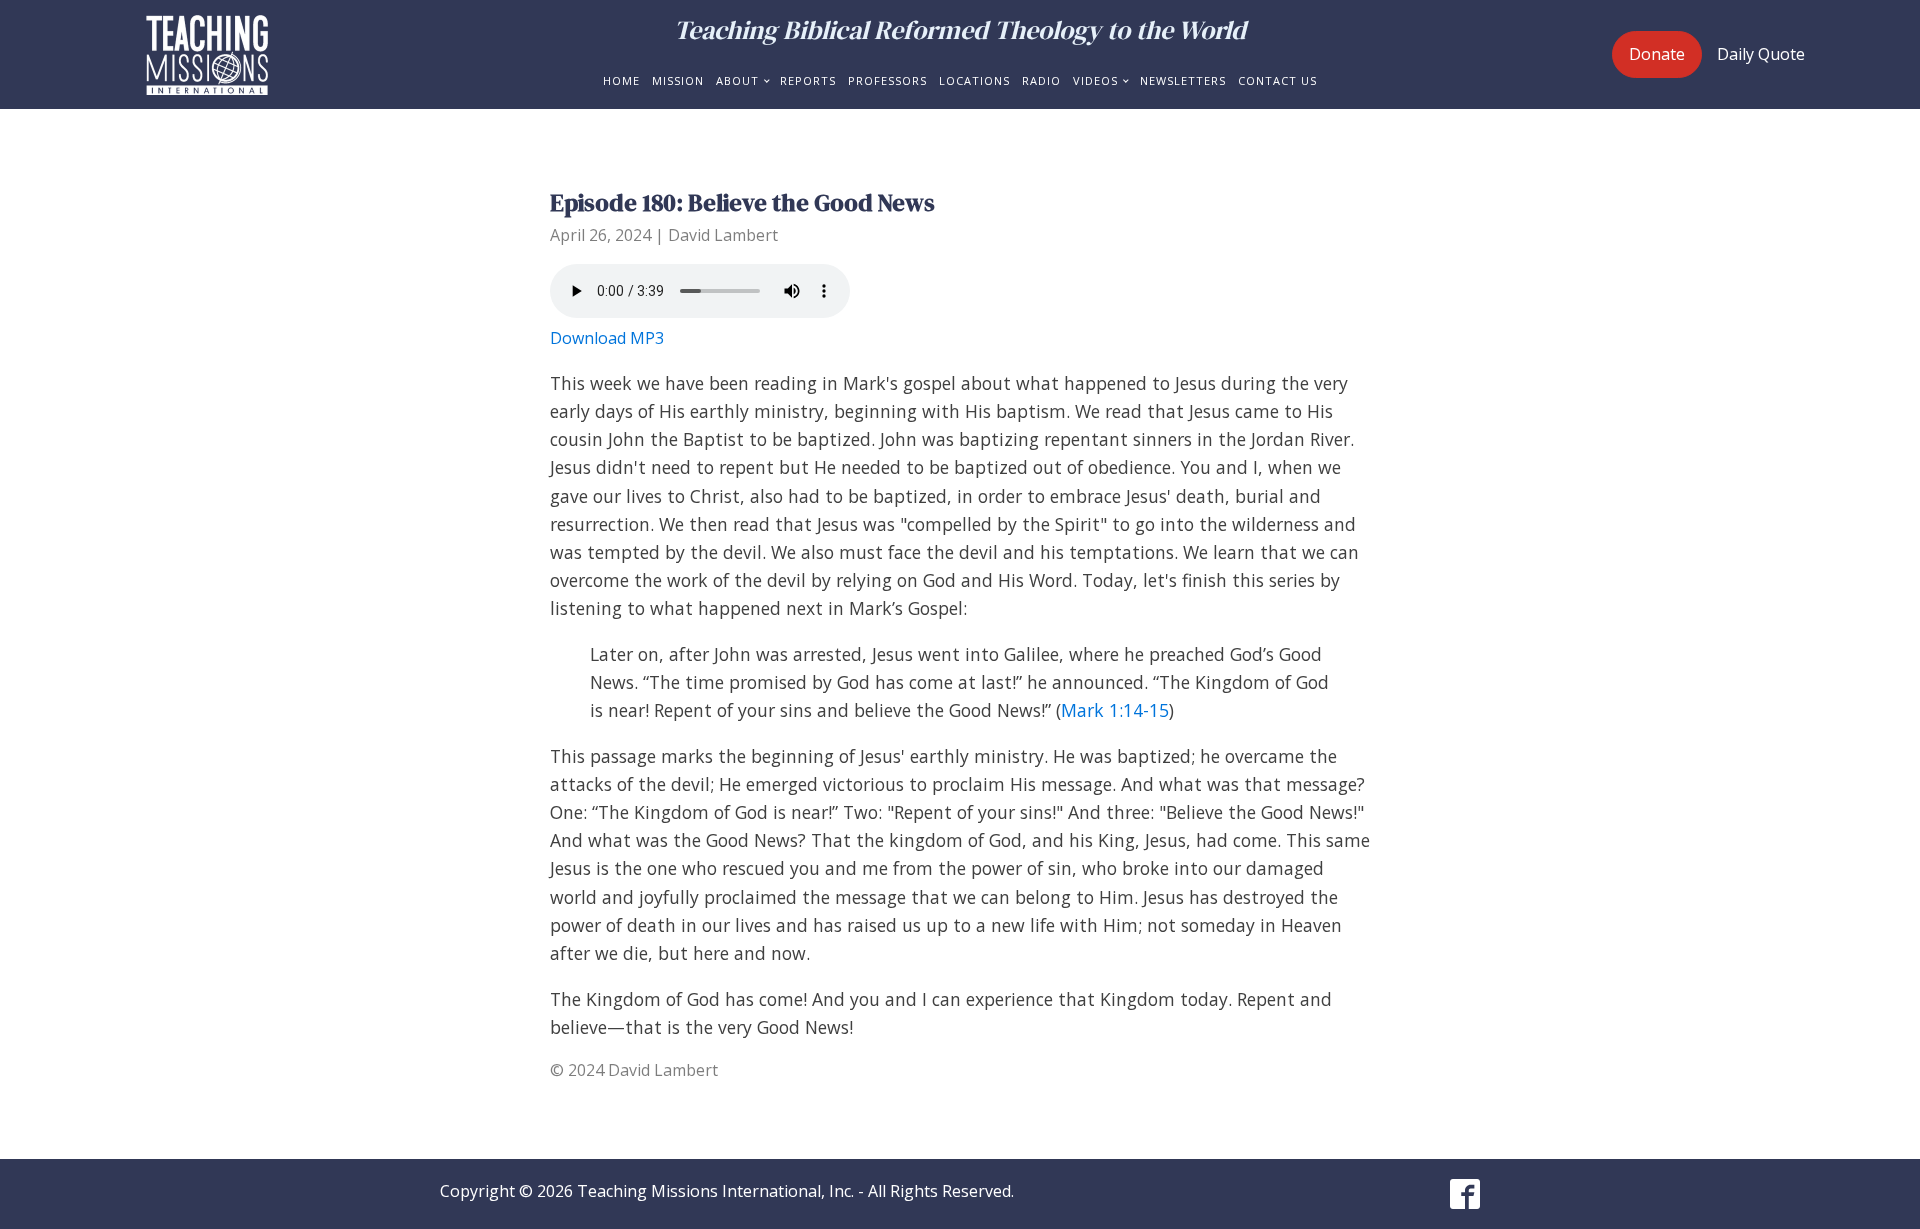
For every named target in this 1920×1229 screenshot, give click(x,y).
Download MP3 (607, 338)
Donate (1657, 54)
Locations (974, 80)
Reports (808, 80)
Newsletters (1183, 80)
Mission (678, 80)
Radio (1041, 80)
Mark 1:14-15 (1115, 710)
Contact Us (1277, 80)
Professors (887, 80)
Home (621, 80)
